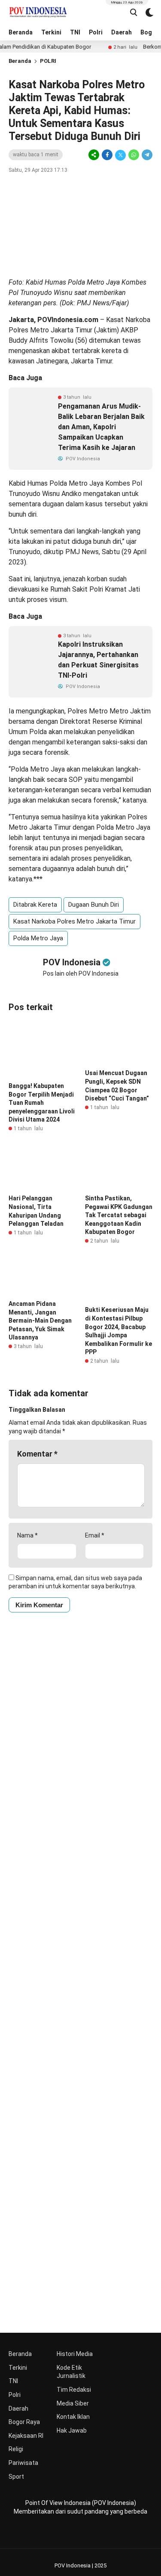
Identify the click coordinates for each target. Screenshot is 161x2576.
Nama (27, 1535)
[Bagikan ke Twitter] (120, 155)
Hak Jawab (72, 2430)
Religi (16, 2449)
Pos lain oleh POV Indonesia (81, 973)
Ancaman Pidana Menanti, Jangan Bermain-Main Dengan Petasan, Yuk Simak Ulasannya (40, 1321)
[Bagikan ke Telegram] (146, 155)
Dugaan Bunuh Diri (94, 905)
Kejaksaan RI (26, 2436)
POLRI (48, 61)
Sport (16, 2477)
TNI (75, 32)
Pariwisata (23, 2463)
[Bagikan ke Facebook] (107, 155)
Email (95, 1535)
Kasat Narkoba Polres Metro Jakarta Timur (74, 921)
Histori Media (75, 2354)
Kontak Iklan (73, 2417)
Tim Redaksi (74, 2390)
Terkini (51, 32)
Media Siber (73, 2403)
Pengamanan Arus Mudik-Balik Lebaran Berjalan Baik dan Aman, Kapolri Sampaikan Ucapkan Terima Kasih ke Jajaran (101, 427)
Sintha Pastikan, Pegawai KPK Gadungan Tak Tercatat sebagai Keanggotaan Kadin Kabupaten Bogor (119, 1215)
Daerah (122, 32)
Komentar (37, 1454)
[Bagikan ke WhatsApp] (134, 155)
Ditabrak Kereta (35, 905)
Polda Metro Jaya (38, 938)
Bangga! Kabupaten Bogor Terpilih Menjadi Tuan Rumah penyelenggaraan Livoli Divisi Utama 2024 (42, 1103)
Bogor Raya (24, 2422)
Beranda (21, 32)
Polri (96, 32)
